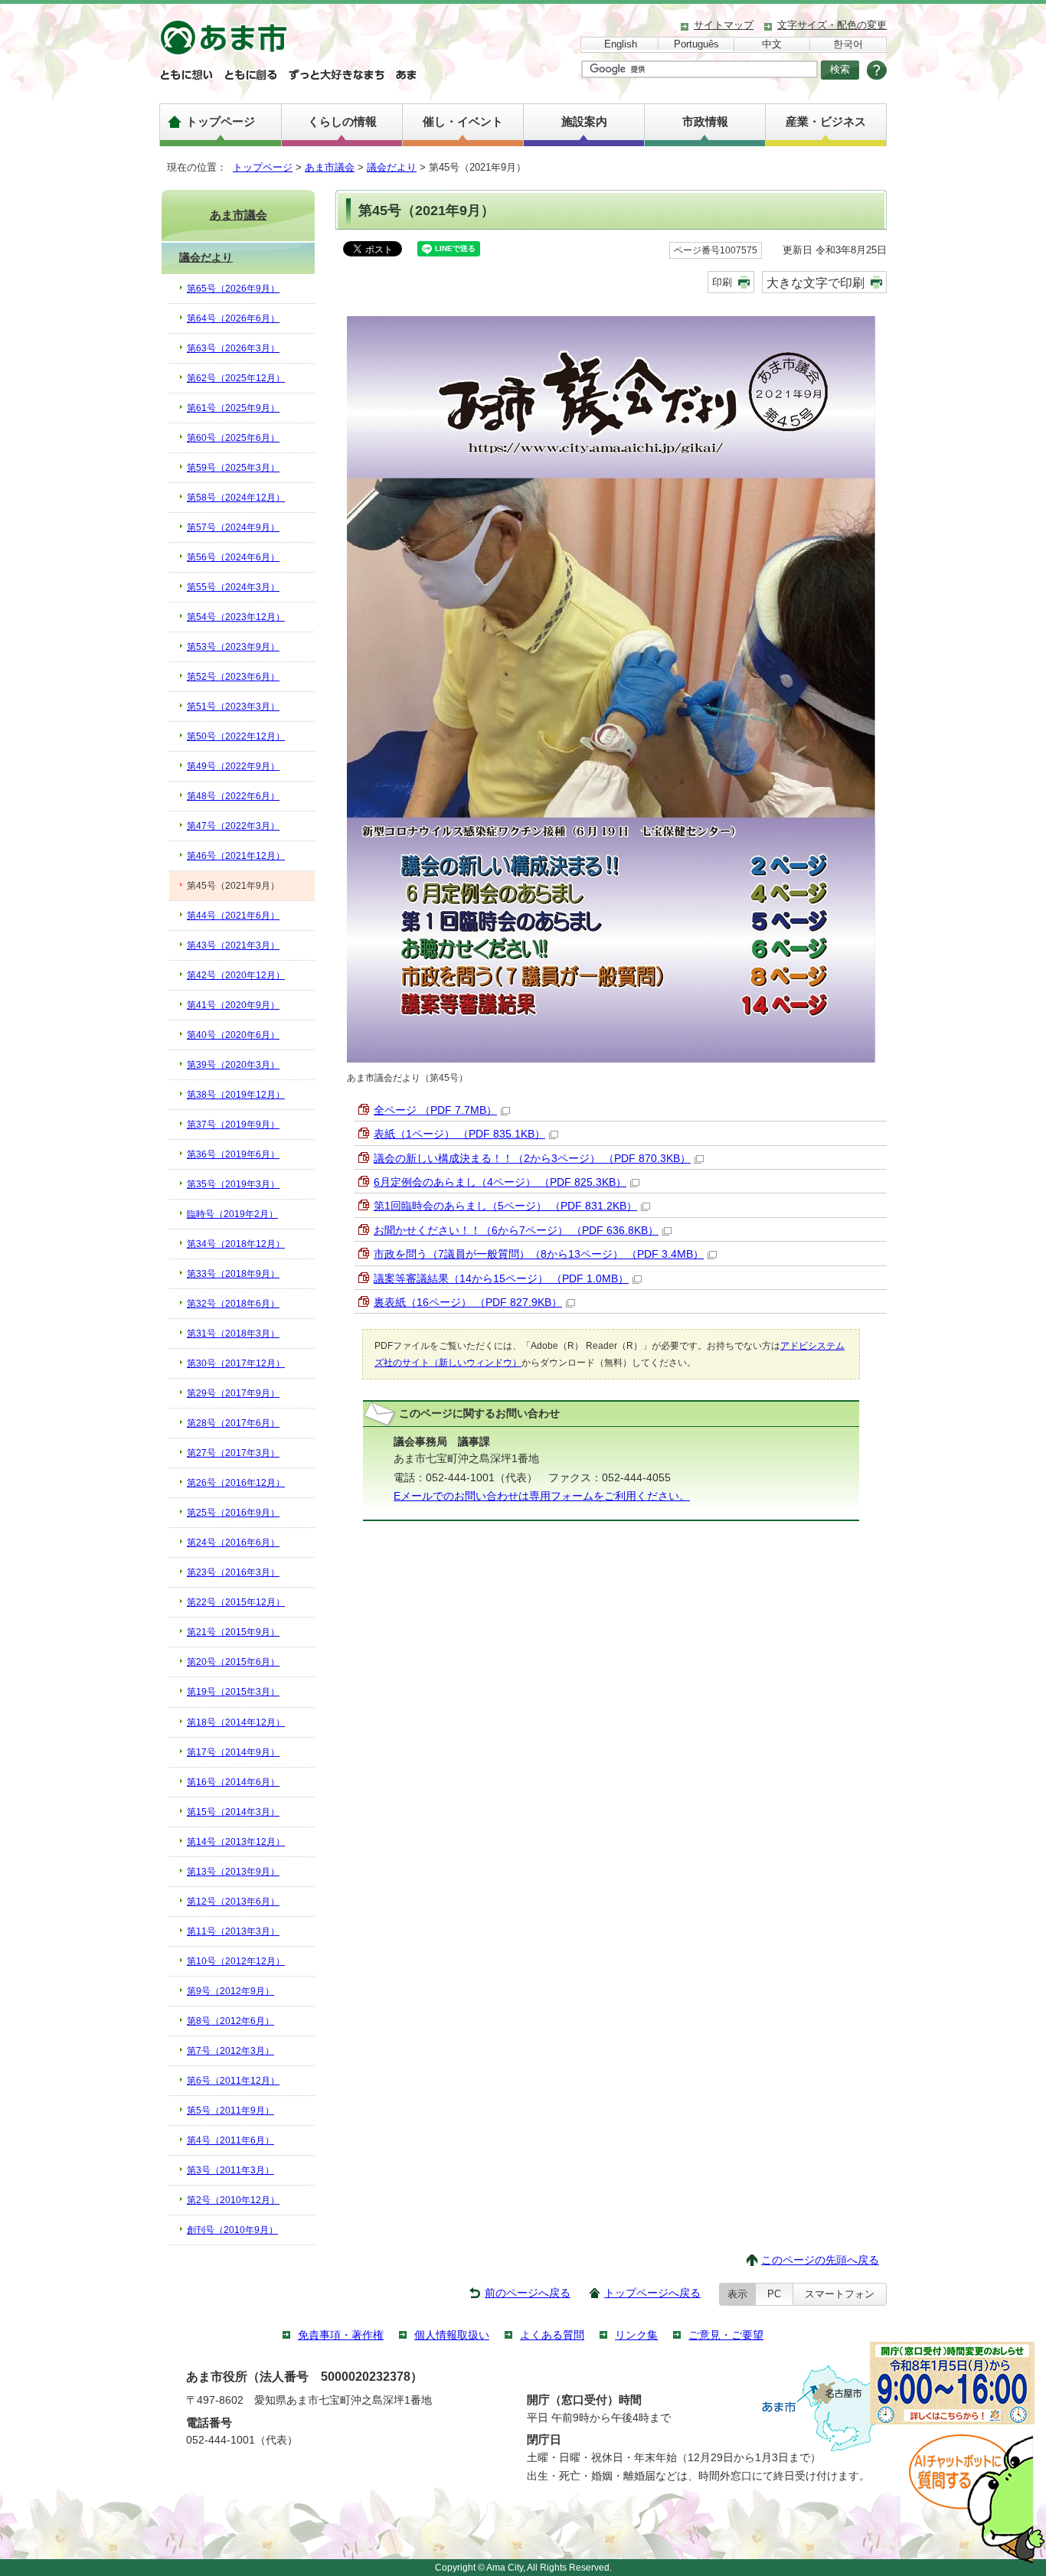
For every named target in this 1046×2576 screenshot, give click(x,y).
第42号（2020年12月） (236, 975)
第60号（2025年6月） (233, 438)
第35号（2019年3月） (233, 1184)
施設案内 (584, 121)
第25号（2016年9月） (233, 1513)
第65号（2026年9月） (233, 289)
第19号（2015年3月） (233, 1692)
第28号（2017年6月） (233, 1423)
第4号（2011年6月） (230, 2140)
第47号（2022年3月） (233, 826)
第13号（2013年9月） (233, 1872)
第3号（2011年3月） (230, 2170)
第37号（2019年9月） (233, 1125)
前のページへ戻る (528, 2293)
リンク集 (636, 2335)
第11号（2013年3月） (233, 1931)
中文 (772, 44)
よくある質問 (552, 2335)
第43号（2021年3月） (233, 945)
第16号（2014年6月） (233, 1782)
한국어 (848, 44)
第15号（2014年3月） (233, 1812)
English (621, 44)
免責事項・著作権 (341, 2335)
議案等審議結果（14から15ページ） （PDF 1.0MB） (501, 1279)
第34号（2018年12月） (236, 1244)
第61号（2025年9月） (233, 408)
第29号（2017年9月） (233, 1393)
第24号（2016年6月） (233, 1543)
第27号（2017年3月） (233, 1453)
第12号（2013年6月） (233, 1902)
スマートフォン (840, 2294)
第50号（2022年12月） (236, 736)
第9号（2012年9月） (230, 1991)
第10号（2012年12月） (236, 1961)
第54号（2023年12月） (236, 617)
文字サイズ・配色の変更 (832, 25)
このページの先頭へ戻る (820, 2260)
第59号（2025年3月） (233, 468)
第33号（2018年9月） (233, 1274)
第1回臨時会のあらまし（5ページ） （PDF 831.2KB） (505, 1206)
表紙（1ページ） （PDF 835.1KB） (459, 1134)
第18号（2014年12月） (236, 1722)
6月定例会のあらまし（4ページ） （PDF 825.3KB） (500, 1182)
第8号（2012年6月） (230, 2021)
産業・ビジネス (826, 121)
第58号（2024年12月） (236, 498)
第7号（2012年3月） (230, 2051)
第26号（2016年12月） (236, 1483)
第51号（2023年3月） (233, 707)
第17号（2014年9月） (233, 1752)
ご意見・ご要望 (726, 2335)
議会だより (392, 167)
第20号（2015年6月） (233, 1662)
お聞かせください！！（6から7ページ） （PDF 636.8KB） (516, 1231)
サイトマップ (724, 25)
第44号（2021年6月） (233, 916)
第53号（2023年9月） (233, 647)
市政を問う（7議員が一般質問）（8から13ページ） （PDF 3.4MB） (539, 1254)
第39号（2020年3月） (233, 1065)
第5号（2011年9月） (230, 2111)
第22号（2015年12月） (236, 1602)
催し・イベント (463, 121)
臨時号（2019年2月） (232, 1214)
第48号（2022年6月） (233, 796)
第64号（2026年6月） (233, 318)
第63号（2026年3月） (233, 348)
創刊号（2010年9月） (232, 2230)
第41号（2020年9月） (233, 1005)
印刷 (722, 282)
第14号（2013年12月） (236, 1842)
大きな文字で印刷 (816, 282)
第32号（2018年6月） (233, 1304)
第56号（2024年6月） (233, 557)
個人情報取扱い (452, 2335)
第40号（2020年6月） (233, 1035)
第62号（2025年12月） (236, 378)
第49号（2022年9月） (233, 766)
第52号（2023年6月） (233, 677)
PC (774, 2294)
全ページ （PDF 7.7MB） (435, 1110)
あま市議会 (330, 167)
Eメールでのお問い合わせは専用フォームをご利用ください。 (542, 1496)
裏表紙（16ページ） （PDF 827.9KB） (468, 1303)
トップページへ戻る (652, 2293)
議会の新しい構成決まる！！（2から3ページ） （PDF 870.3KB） (532, 1159)
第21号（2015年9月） (233, 1632)
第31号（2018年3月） (233, 1334)
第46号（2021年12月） (236, 856)
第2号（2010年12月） (233, 2200)
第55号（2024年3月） (233, 587)
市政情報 (705, 121)
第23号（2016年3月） (233, 1572)
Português (696, 44)
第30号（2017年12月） (236, 1363)
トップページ (221, 121)
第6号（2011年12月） (233, 2081)
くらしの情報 (342, 121)
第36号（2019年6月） (233, 1154)
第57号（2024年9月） (233, 527)
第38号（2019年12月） (236, 1095)
